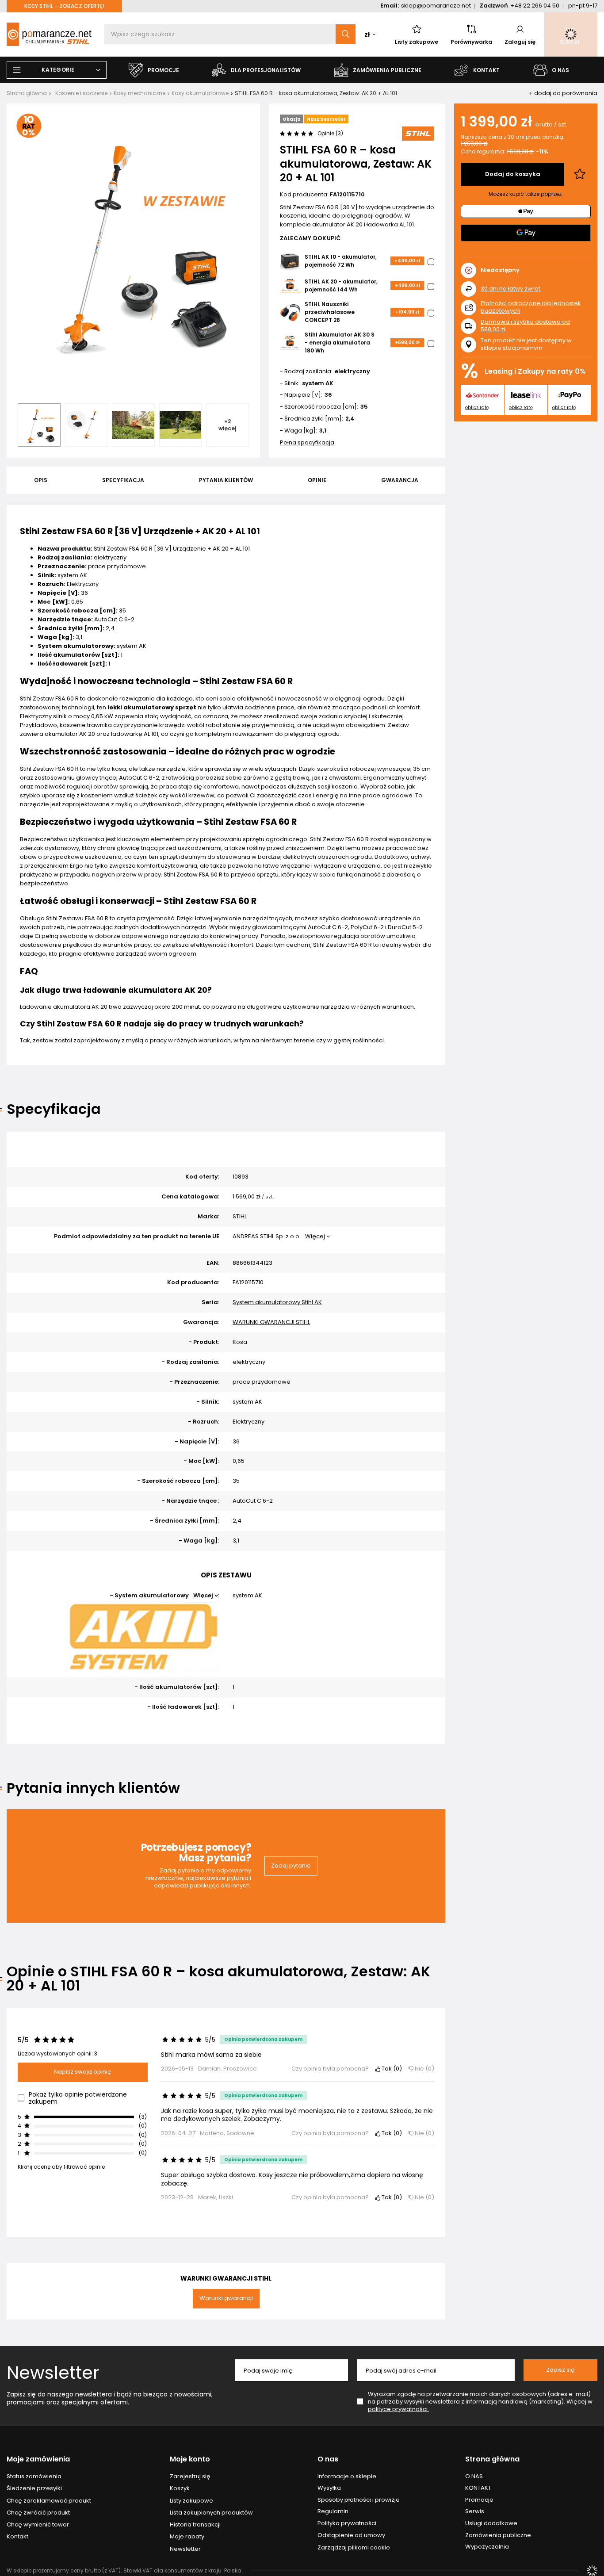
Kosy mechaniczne (140, 93)
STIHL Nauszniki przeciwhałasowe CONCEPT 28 (330, 312)
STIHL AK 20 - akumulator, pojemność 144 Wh (341, 285)
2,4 (350, 419)
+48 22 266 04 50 (535, 6)
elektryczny (352, 372)
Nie (422, 2069)
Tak (390, 2069)
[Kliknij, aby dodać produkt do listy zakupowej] (580, 174)
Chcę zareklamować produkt (49, 2501)
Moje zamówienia (38, 2459)
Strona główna (27, 93)
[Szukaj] (346, 34)
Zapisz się (560, 2370)
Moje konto (190, 2459)
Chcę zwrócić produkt (38, 2513)
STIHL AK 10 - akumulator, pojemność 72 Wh (341, 261)
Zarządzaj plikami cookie (354, 2547)
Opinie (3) (330, 133)
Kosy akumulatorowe (200, 93)
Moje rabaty (187, 2537)
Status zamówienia (34, 2476)
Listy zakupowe (417, 42)
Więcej (315, 1236)
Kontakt (17, 2537)
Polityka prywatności (347, 2523)
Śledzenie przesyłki (34, 2488)
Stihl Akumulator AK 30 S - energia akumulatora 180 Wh (340, 343)
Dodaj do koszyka (513, 174)
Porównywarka (471, 42)
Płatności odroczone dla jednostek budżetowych (531, 307)
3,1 (323, 431)
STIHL (240, 1217)
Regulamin (333, 2511)
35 (364, 407)
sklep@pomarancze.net (436, 6)
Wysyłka (329, 2488)
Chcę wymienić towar (38, 2525)
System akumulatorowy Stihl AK (277, 1303)
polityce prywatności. (398, 2409)
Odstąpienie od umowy (351, 2535)
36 (328, 395)
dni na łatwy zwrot (510, 289)
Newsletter (53, 2373)
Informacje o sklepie (347, 2476)
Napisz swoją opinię (83, 2072)
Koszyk (180, 2488)
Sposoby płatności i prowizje (359, 2500)
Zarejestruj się (190, 2476)
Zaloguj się (520, 42)
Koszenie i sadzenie (81, 93)
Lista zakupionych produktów (211, 2513)
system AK (318, 384)
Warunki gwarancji (226, 2298)
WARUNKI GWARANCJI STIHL (271, 1322)
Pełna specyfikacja (307, 442)
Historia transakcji (195, 2525)
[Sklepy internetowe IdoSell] (592, 2571)
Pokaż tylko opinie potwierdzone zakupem (78, 2098)
